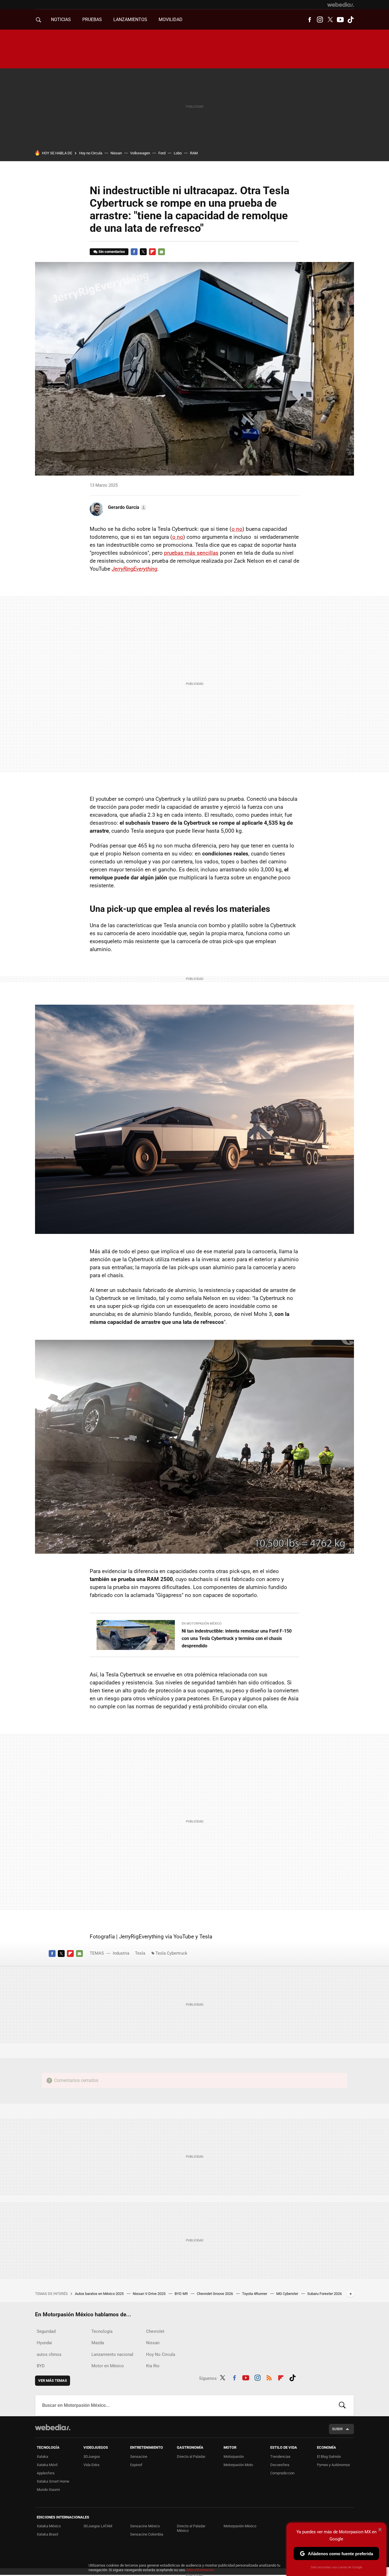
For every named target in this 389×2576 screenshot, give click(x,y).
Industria (121, 1953)
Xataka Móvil (47, 2465)
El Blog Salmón (329, 2457)
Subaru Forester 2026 (324, 2294)
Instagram (320, 20)
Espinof (136, 2465)
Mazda (98, 2343)
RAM (194, 153)
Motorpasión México (240, 2526)
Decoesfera (280, 2465)
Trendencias (280, 2457)
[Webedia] (341, 5)
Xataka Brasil (47, 2534)
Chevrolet (155, 2331)
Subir (337, 2429)
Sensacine (139, 2457)
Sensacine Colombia (147, 2534)
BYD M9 (182, 2294)
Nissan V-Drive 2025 (150, 2294)
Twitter (330, 20)
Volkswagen (140, 153)
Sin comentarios (112, 252)
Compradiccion (282, 2473)
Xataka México (49, 2526)
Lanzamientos (130, 20)
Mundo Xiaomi (48, 2490)
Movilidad (171, 20)
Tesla (140, 1953)
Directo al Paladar (191, 2457)
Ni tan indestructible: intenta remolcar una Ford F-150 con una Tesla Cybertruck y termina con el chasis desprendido (237, 1638)
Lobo (178, 153)
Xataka (42, 2457)
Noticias (61, 20)
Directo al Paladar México (191, 2528)
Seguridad (46, 2331)
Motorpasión (234, 2457)
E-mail (161, 252)
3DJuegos (92, 2457)
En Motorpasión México (202, 1624)
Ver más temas (53, 2381)
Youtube (340, 20)
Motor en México (108, 2366)
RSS (269, 2377)
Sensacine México (145, 2526)
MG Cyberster (288, 2294)
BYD (41, 2366)
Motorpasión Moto (238, 2465)
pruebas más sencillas (191, 553)
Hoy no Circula (91, 153)
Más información (200, 2570)
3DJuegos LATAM (98, 2526)
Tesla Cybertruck (171, 1953)
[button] (126, 507)
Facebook (310, 20)
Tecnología (102, 2331)
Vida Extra (91, 2465)
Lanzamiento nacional (112, 2354)
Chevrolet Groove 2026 (215, 2294)
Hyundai (44, 2343)
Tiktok (351, 20)
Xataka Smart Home (53, 2481)
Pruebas (92, 20)
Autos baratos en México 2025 (100, 2294)
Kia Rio (153, 2366)
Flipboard (152, 252)
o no (237, 529)
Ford (162, 153)
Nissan (116, 153)
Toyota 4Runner (255, 2294)
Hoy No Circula (161, 2354)
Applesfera (46, 2473)
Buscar (342, 2405)
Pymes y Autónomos (333, 2465)
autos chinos (49, 2354)
